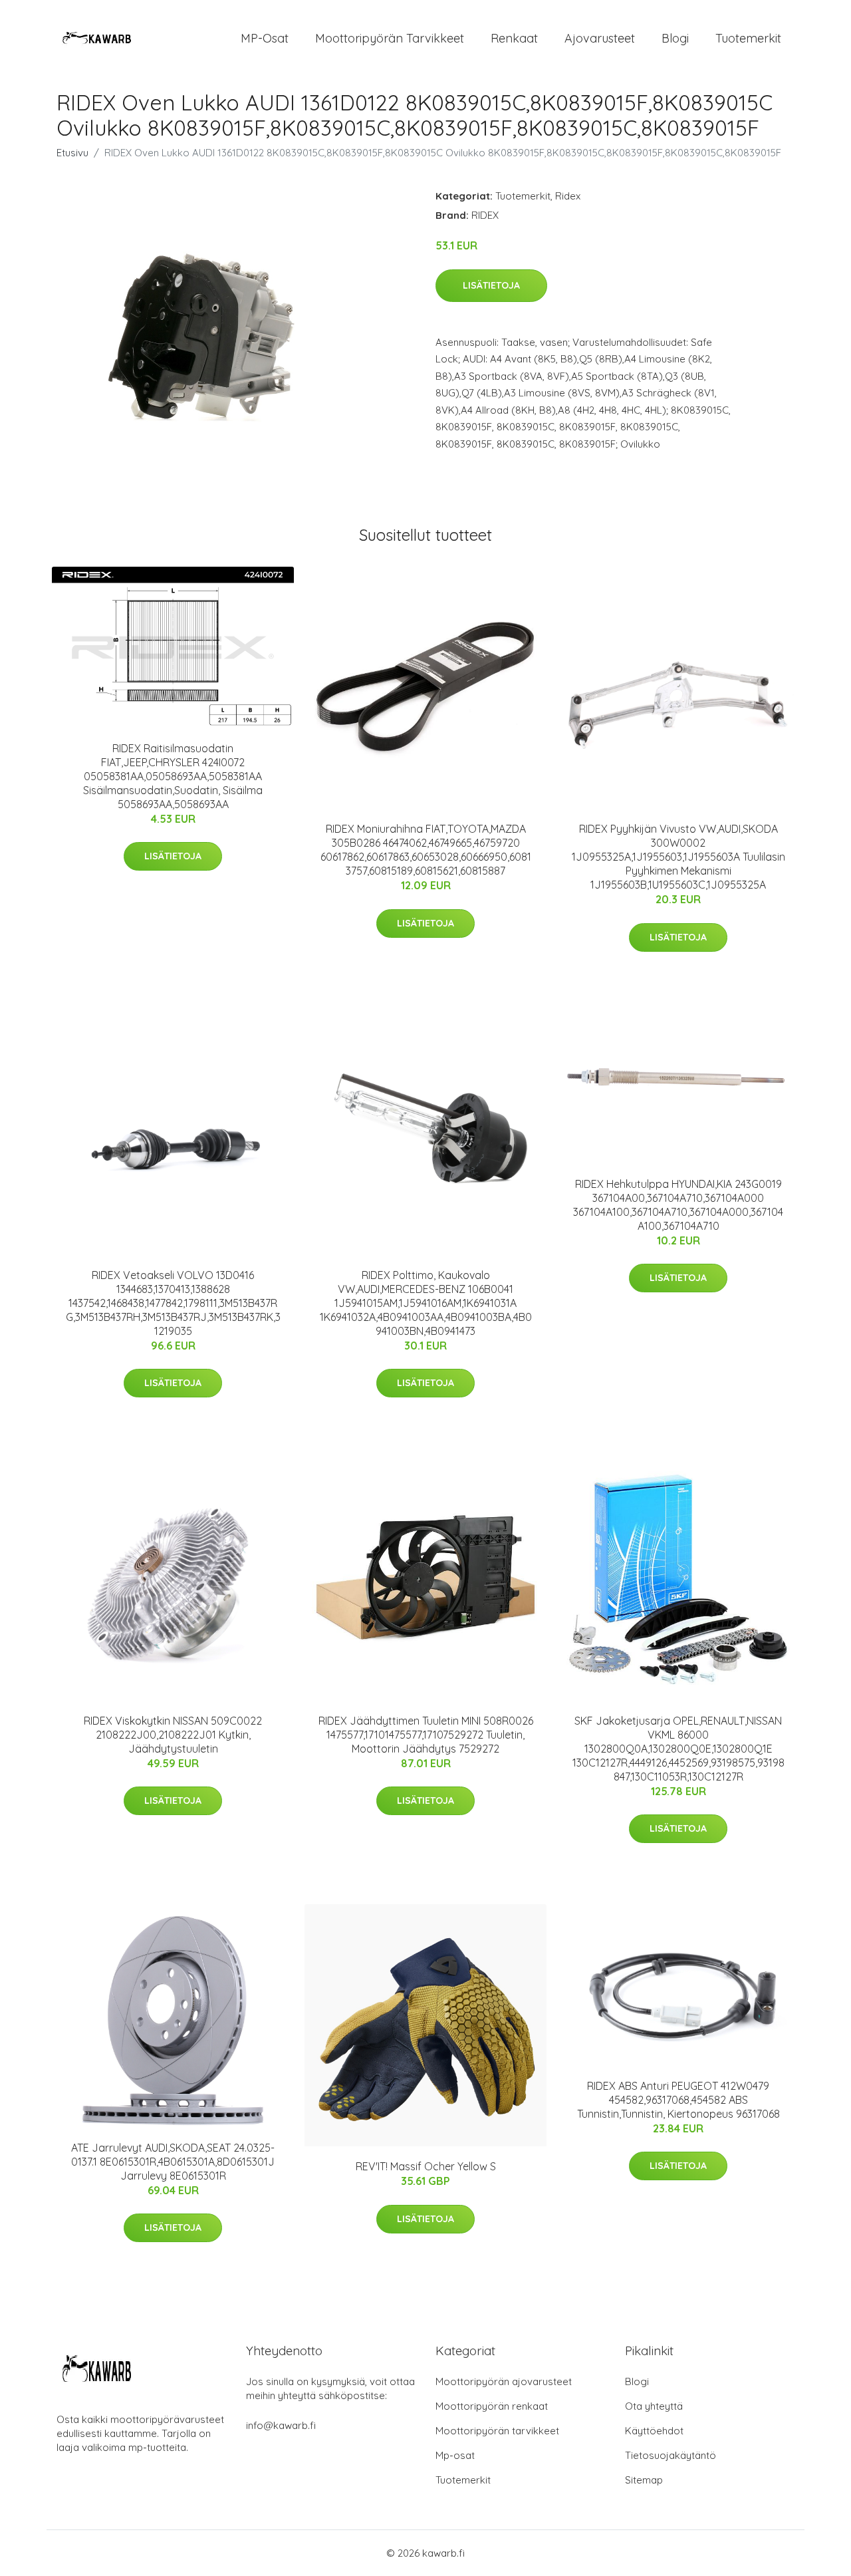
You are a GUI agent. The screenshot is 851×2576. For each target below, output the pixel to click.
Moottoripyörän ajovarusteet (504, 2381)
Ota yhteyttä (654, 2406)
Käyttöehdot (654, 2431)
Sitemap (644, 2480)
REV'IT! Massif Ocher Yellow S (426, 2166)
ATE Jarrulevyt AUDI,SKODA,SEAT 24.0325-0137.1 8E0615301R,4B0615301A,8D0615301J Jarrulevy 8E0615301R (173, 2162)
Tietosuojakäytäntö (670, 2455)
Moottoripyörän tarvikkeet (390, 38)
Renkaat (514, 38)
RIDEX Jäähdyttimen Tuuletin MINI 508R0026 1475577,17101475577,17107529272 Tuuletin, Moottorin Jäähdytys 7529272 (426, 1735)
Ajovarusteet (600, 38)
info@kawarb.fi (281, 2425)
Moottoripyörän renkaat (492, 2406)
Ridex (568, 196)
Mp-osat (455, 2455)
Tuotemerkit (748, 38)
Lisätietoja (491, 285)
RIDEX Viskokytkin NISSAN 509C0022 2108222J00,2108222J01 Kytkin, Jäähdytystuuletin (173, 1735)
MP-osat (265, 38)
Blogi (675, 38)
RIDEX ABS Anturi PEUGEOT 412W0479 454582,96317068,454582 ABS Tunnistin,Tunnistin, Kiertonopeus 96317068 (678, 2100)
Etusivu (72, 153)
